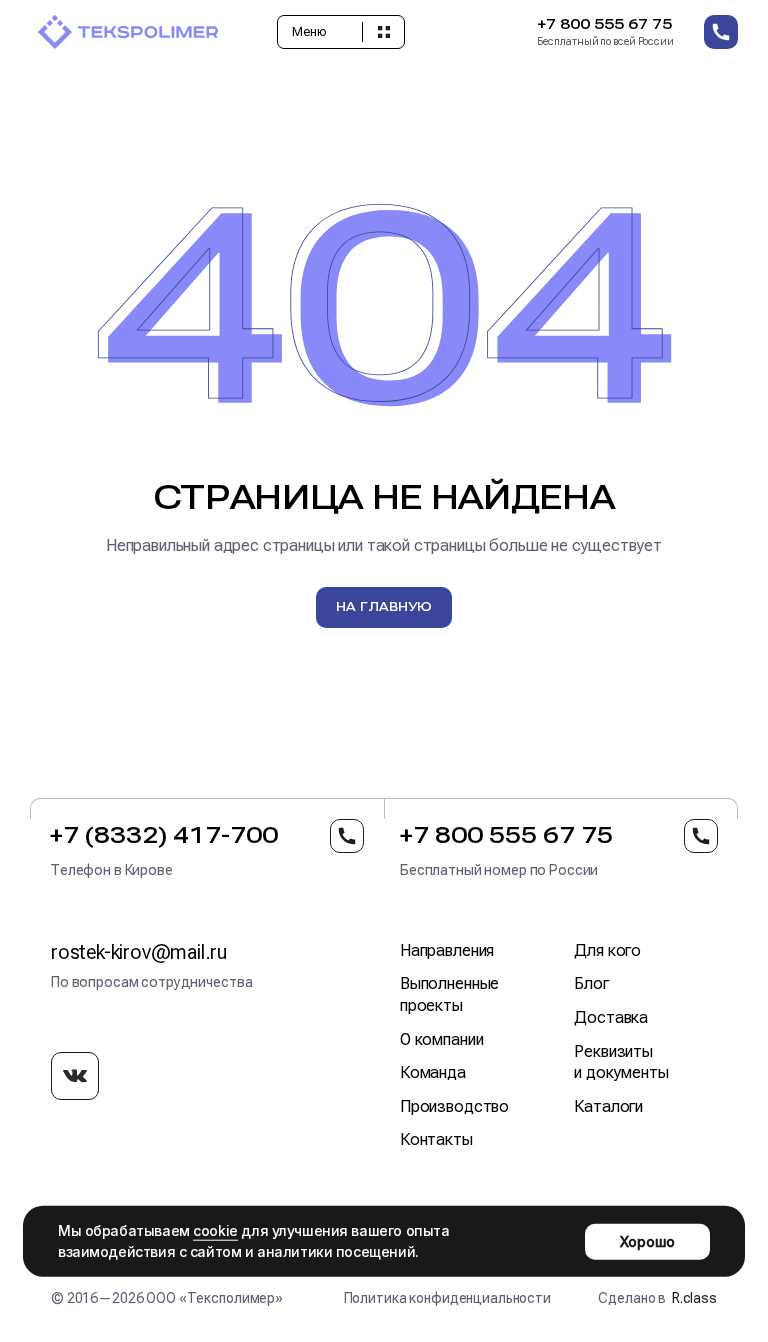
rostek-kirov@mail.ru (139, 952)
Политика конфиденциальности (447, 1298)
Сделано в (657, 1298)
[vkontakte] (75, 1076)
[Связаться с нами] (721, 32)
